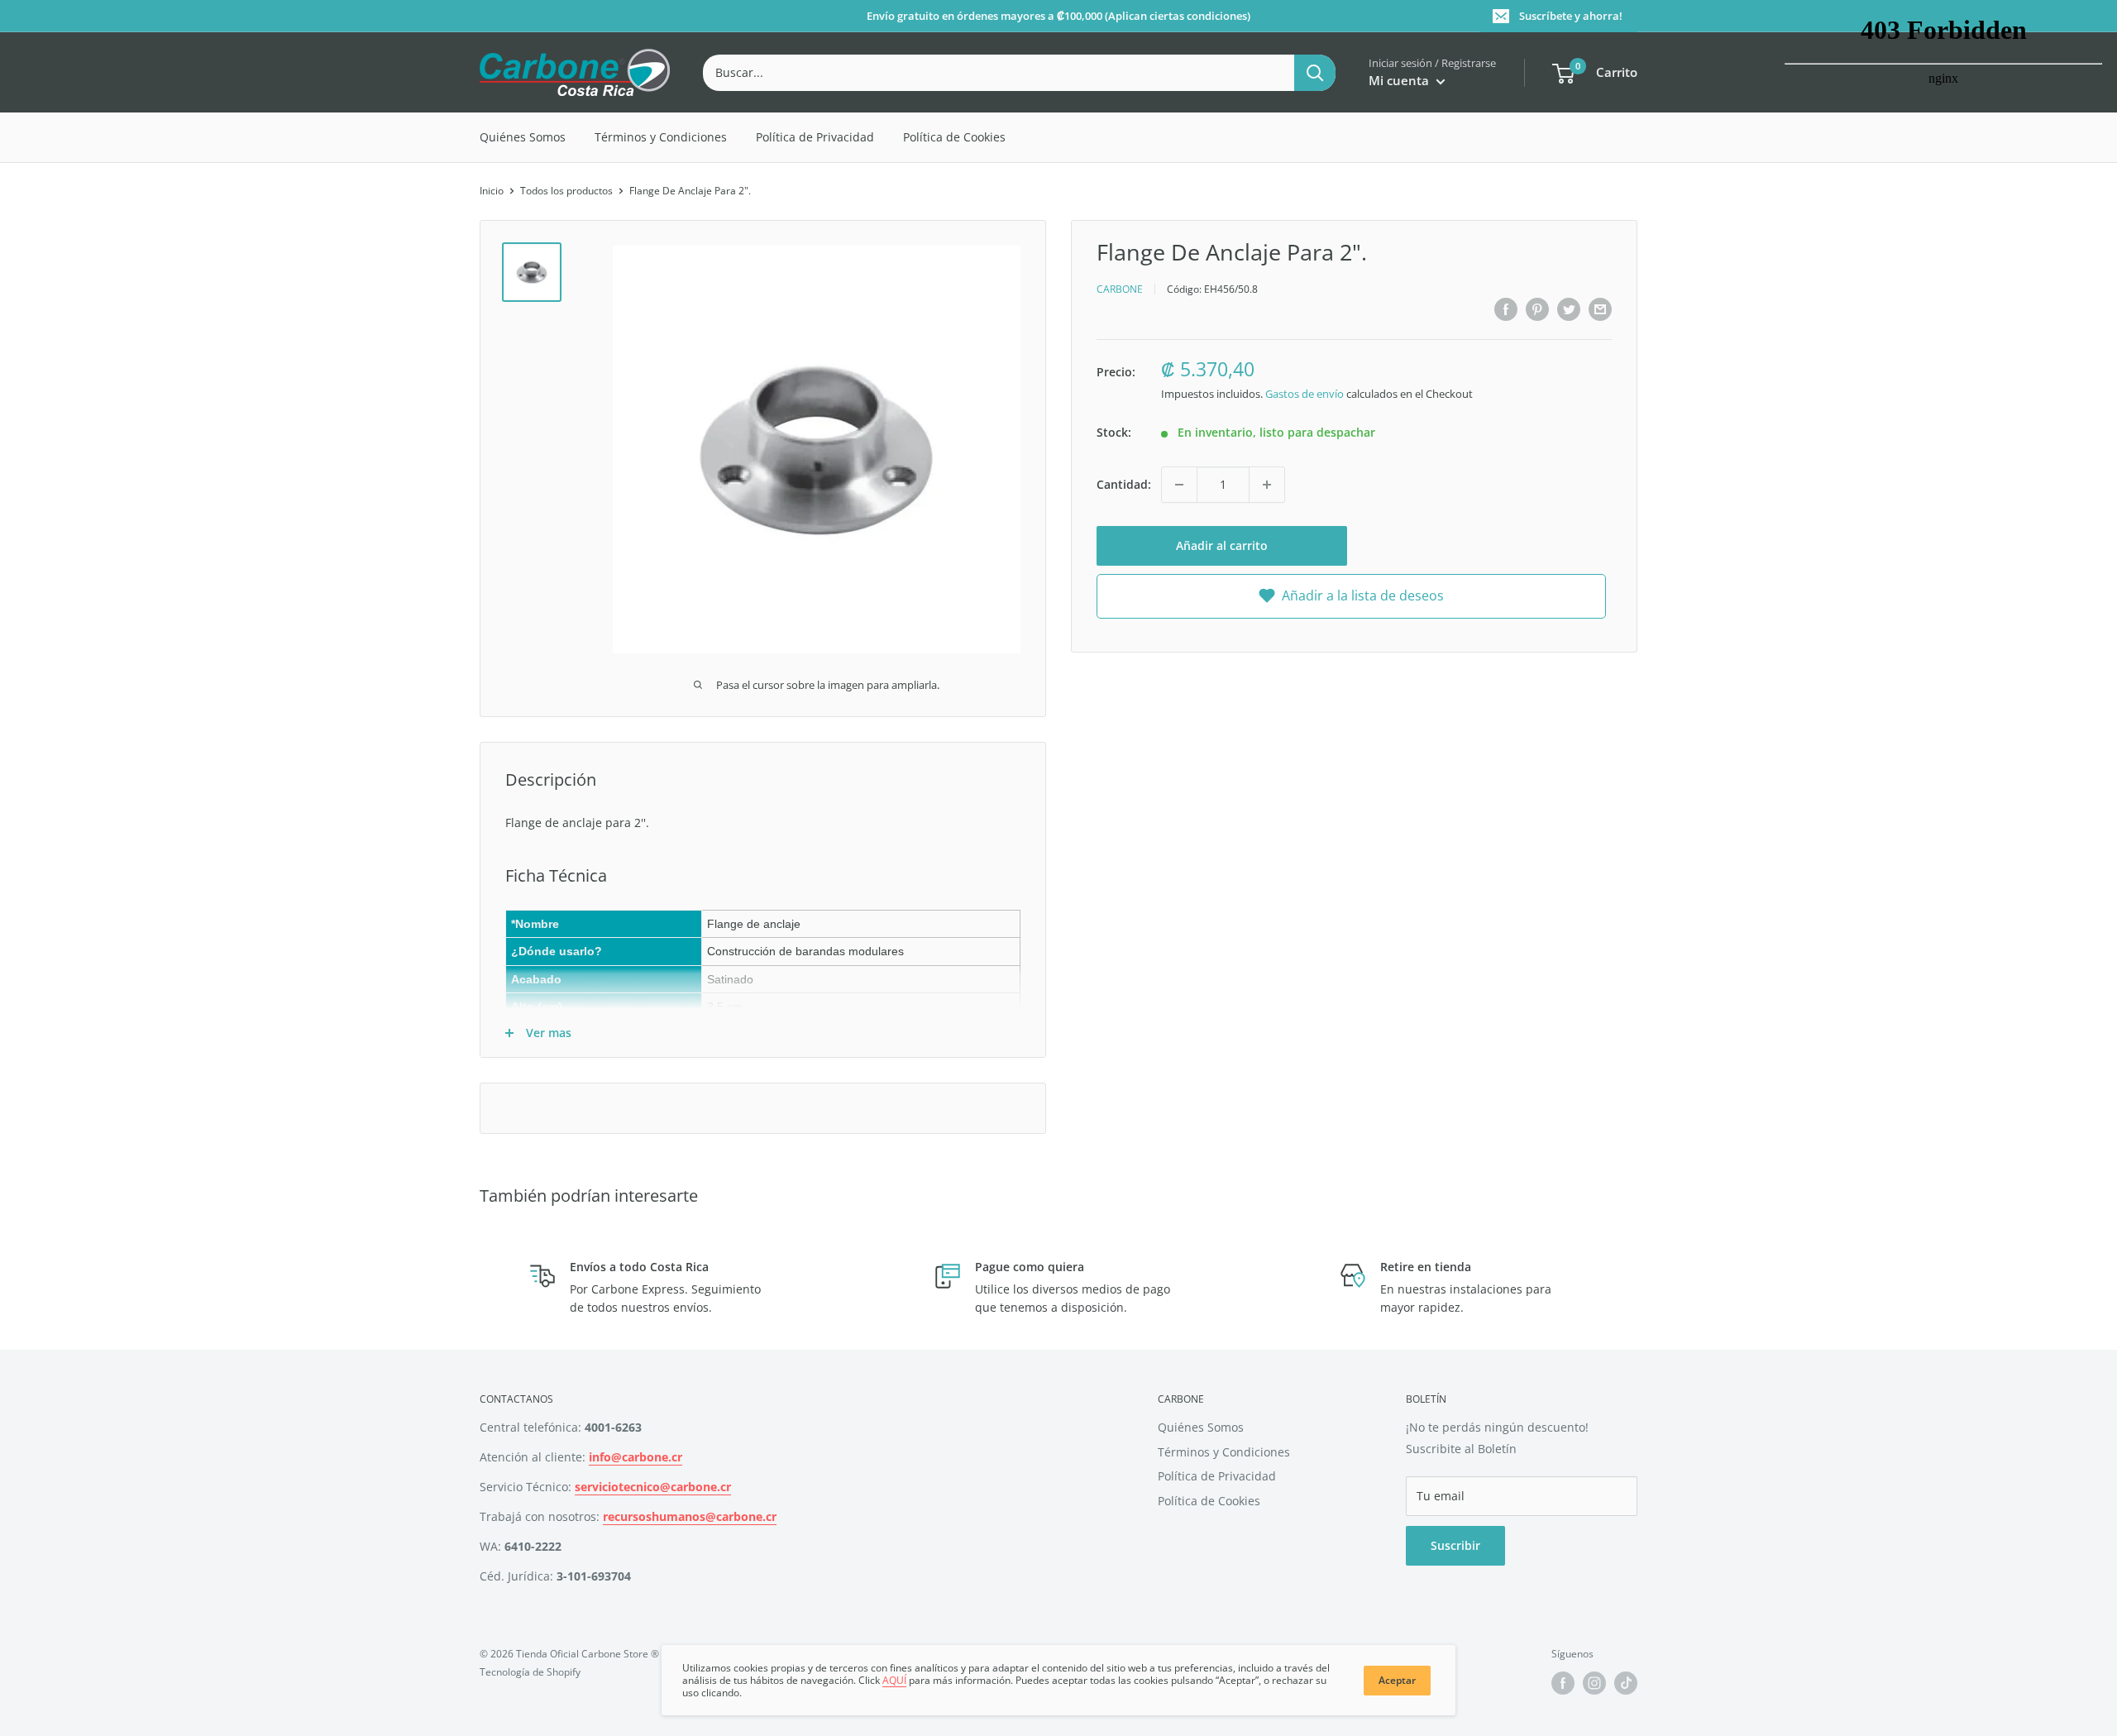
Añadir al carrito (1222, 545)
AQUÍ (894, 1680)
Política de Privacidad (815, 137)
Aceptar (1397, 1680)
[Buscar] (1315, 73)
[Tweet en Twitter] (1569, 309)
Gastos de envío (1305, 393)
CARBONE (1120, 289)
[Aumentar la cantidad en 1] (1267, 485)
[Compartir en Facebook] (1506, 309)
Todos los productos (566, 191)
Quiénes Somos (523, 137)
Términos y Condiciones (661, 137)
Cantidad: (1124, 484)
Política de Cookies (954, 137)
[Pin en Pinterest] (1537, 309)
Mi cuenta (1400, 80)
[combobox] (999, 73)
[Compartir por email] (1600, 309)
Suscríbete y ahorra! (1571, 16)
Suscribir (1455, 1545)
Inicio (492, 191)
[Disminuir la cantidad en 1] (1179, 485)
